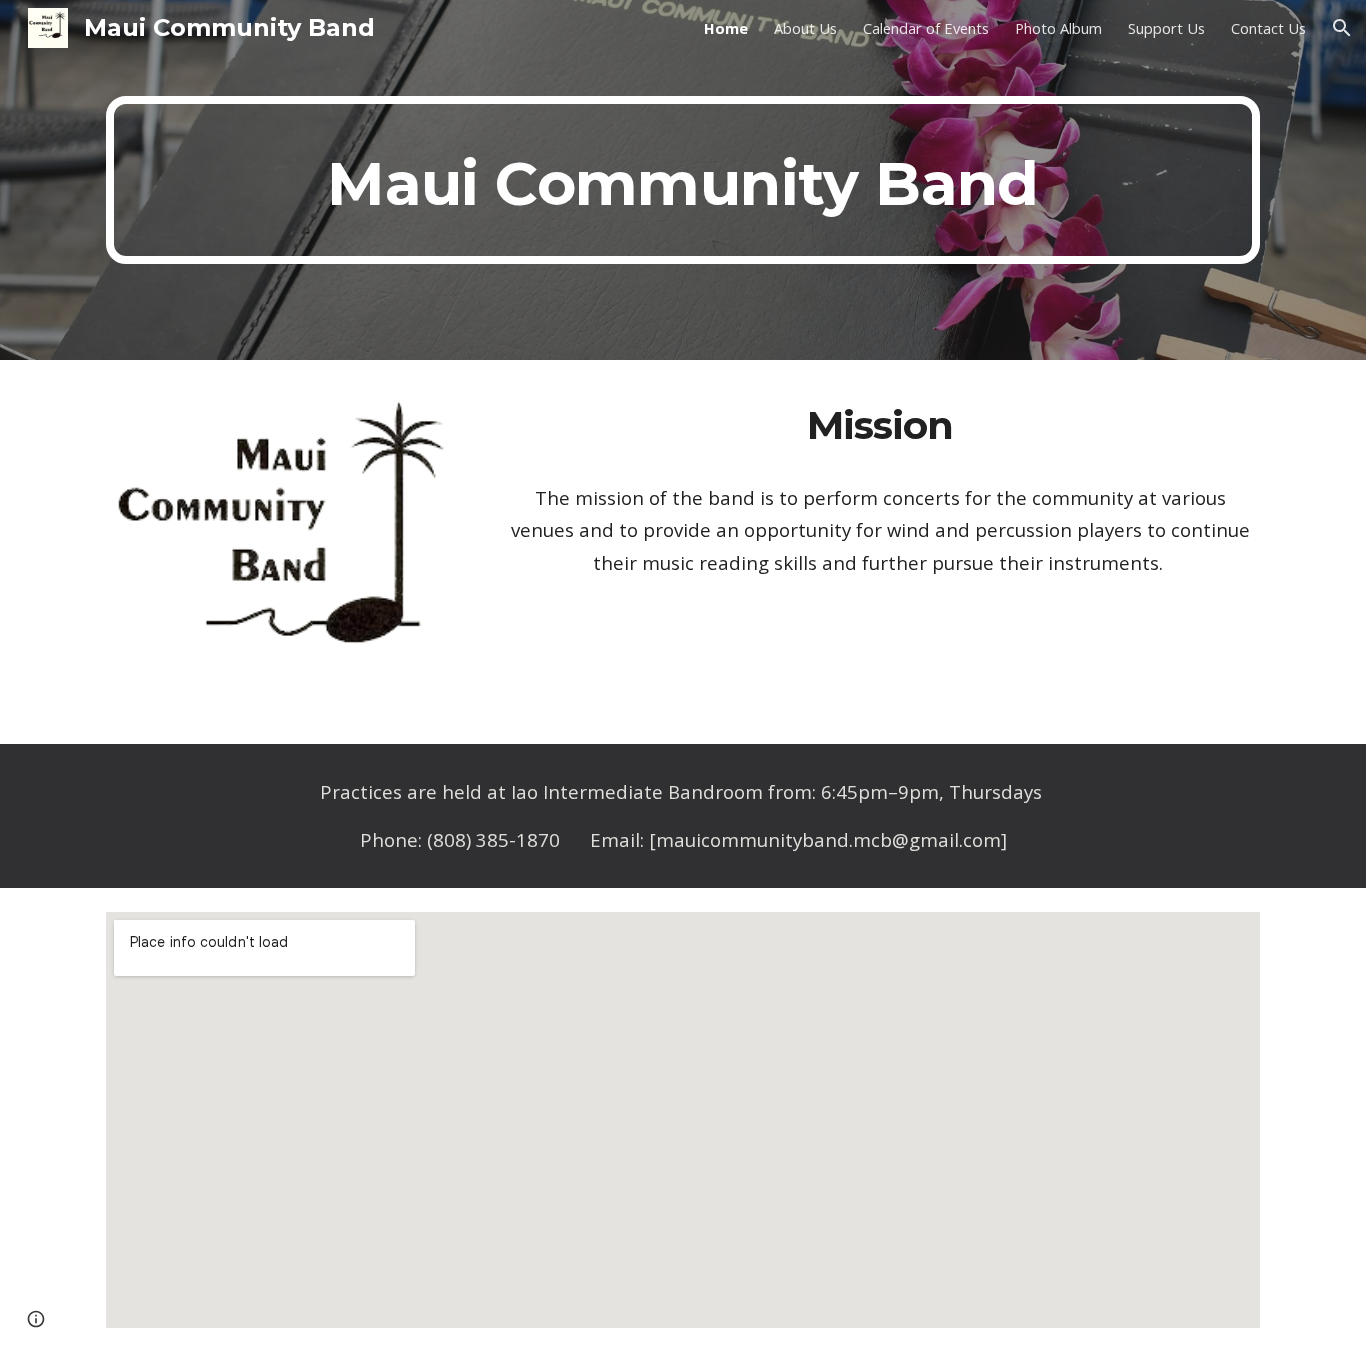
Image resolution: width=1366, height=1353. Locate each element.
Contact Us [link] (1268, 28)
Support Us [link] (1166, 28)
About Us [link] (805, 28)
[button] (1342, 28)
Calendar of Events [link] (926, 28)
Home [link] (726, 28)
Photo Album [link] (1058, 28)
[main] (683, 180)
